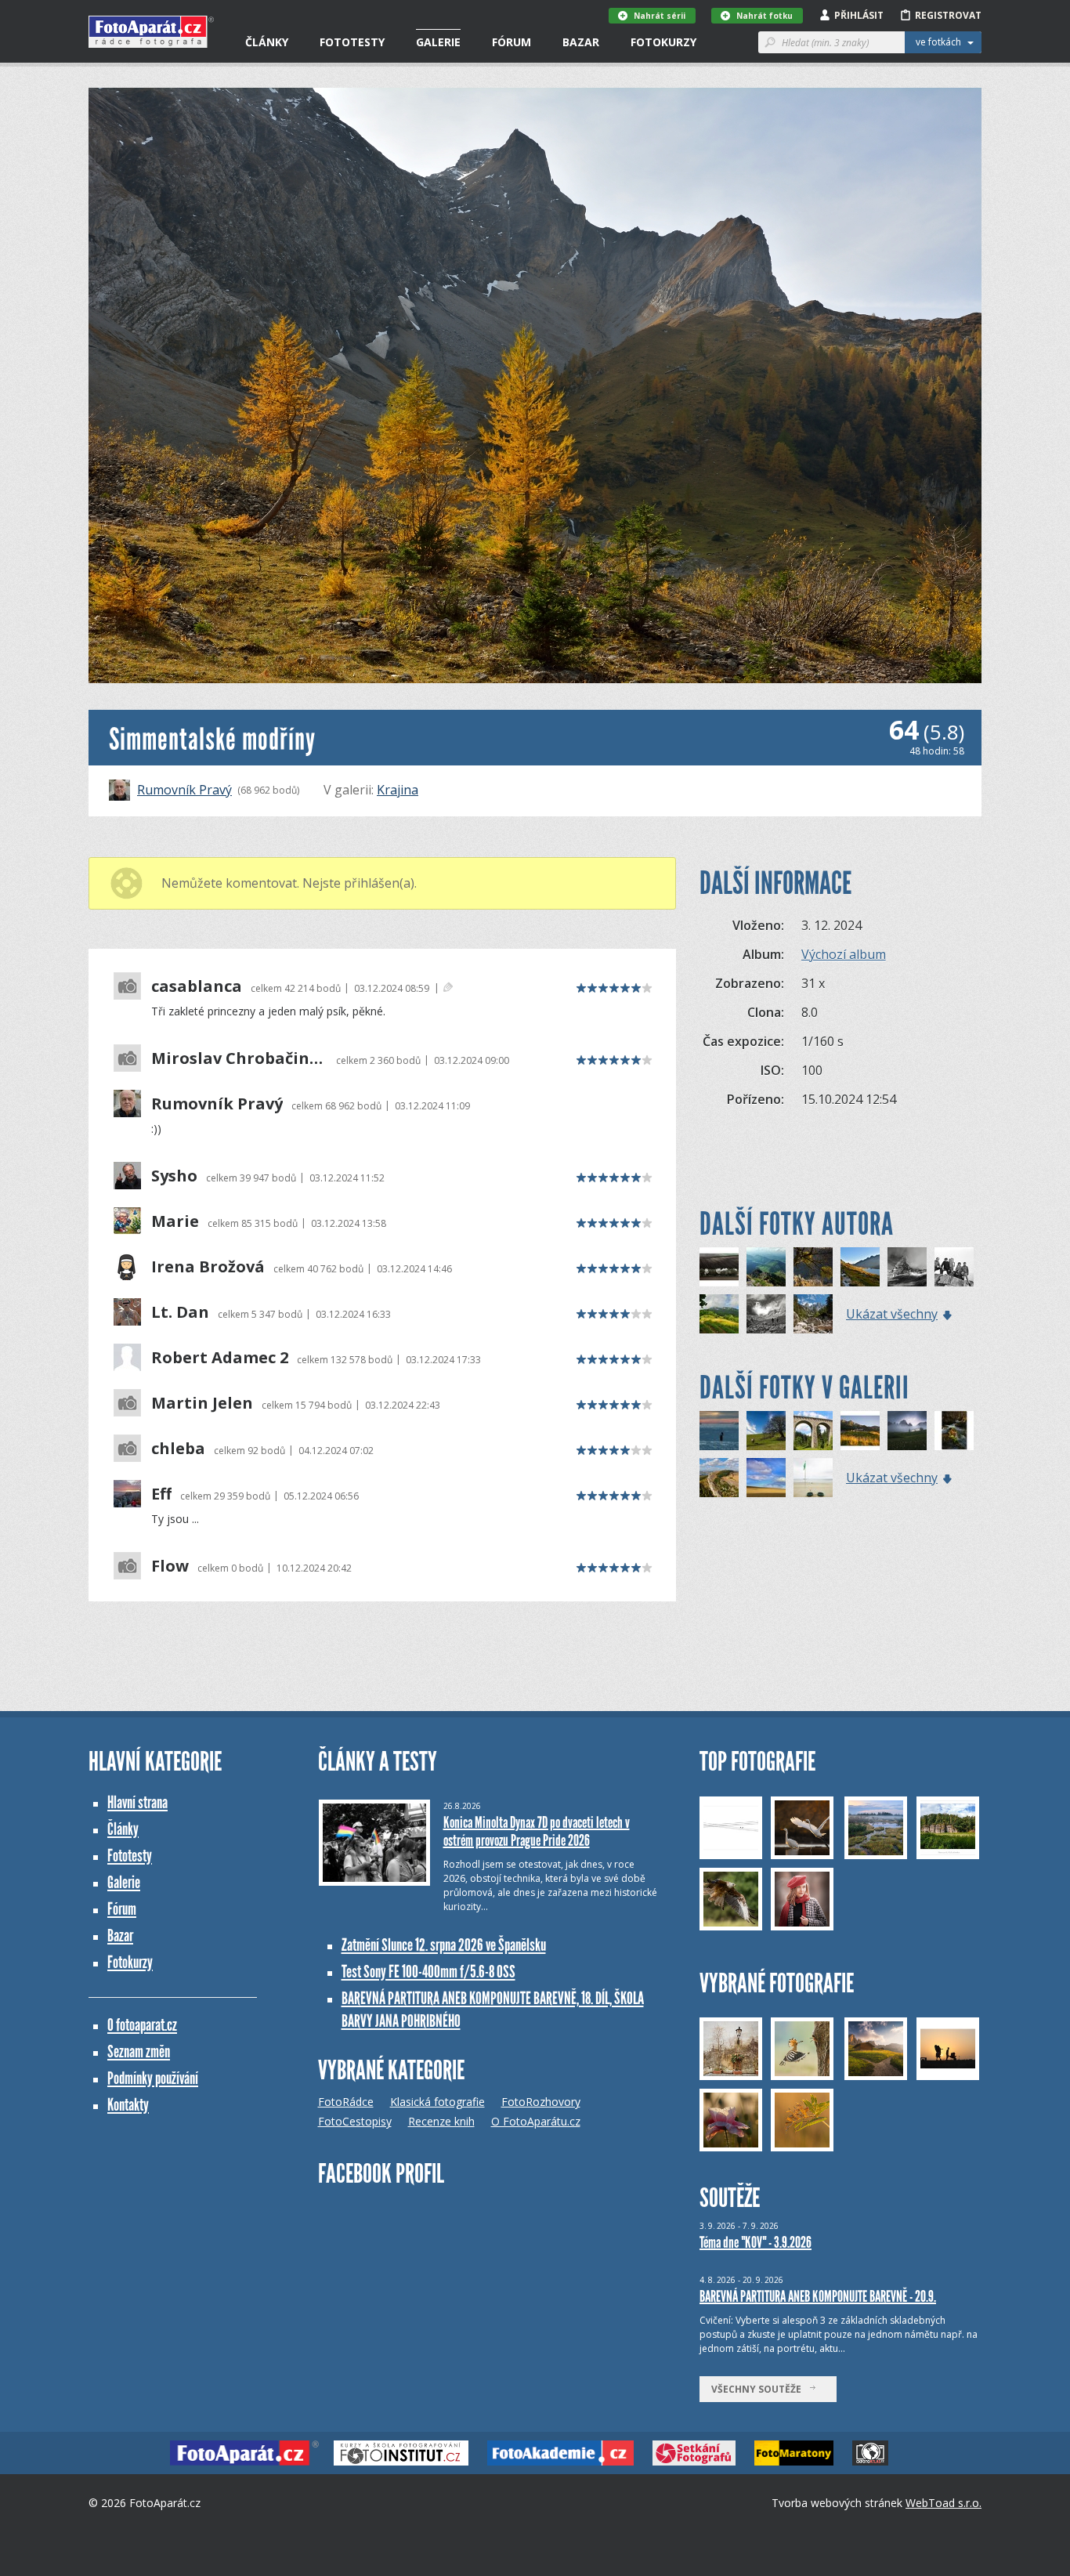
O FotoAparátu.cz (536, 2121)
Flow (170, 1566)
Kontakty (128, 2105)
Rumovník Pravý (184, 790)
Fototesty (352, 42)
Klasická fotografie (437, 2102)
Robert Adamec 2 (220, 1358)
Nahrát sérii (660, 16)
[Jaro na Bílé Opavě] (954, 1431)
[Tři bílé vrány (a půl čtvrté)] (719, 1267)
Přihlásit (859, 15)
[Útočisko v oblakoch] (907, 1431)
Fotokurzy (663, 42)
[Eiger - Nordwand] (907, 1267)
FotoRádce (346, 2102)
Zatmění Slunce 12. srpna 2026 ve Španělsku (444, 1945)
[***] (766, 1478)
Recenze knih (441, 2121)
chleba (178, 1449)
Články (267, 42)
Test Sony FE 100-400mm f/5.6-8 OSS (428, 1972)
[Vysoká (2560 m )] (954, 1267)
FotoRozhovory (541, 2102)
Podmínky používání (153, 2078)
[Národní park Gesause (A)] (813, 1314)
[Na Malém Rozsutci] (766, 1267)
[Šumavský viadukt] (813, 1431)
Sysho (174, 1176)
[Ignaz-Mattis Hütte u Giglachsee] (860, 1267)
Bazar (581, 42)
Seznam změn (139, 2051)
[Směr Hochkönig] (766, 1314)
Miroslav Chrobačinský (239, 1058)
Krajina (398, 790)
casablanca (197, 986)
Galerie (438, 42)
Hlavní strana (137, 1802)
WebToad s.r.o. (943, 2503)
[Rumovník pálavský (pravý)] (719, 1478)
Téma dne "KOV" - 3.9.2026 (756, 2242)
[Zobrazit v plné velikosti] (535, 385)
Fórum (512, 42)
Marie (175, 1221)
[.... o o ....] (813, 1478)
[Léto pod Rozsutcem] (719, 1314)
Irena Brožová (208, 1267)
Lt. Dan (180, 1312)
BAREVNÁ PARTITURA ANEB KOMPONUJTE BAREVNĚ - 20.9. (818, 2296)
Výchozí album (844, 954)
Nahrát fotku (765, 16)
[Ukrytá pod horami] (860, 1431)
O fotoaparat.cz (142, 2025)
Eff (161, 1494)
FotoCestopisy (355, 2121)
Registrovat (948, 15)
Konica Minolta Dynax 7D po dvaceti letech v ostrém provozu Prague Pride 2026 (537, 1831)
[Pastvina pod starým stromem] (766, 1431)
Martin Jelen (202, 1403)
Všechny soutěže (760, 2389)
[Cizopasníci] (813, 1267)
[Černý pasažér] (719, 1431)
